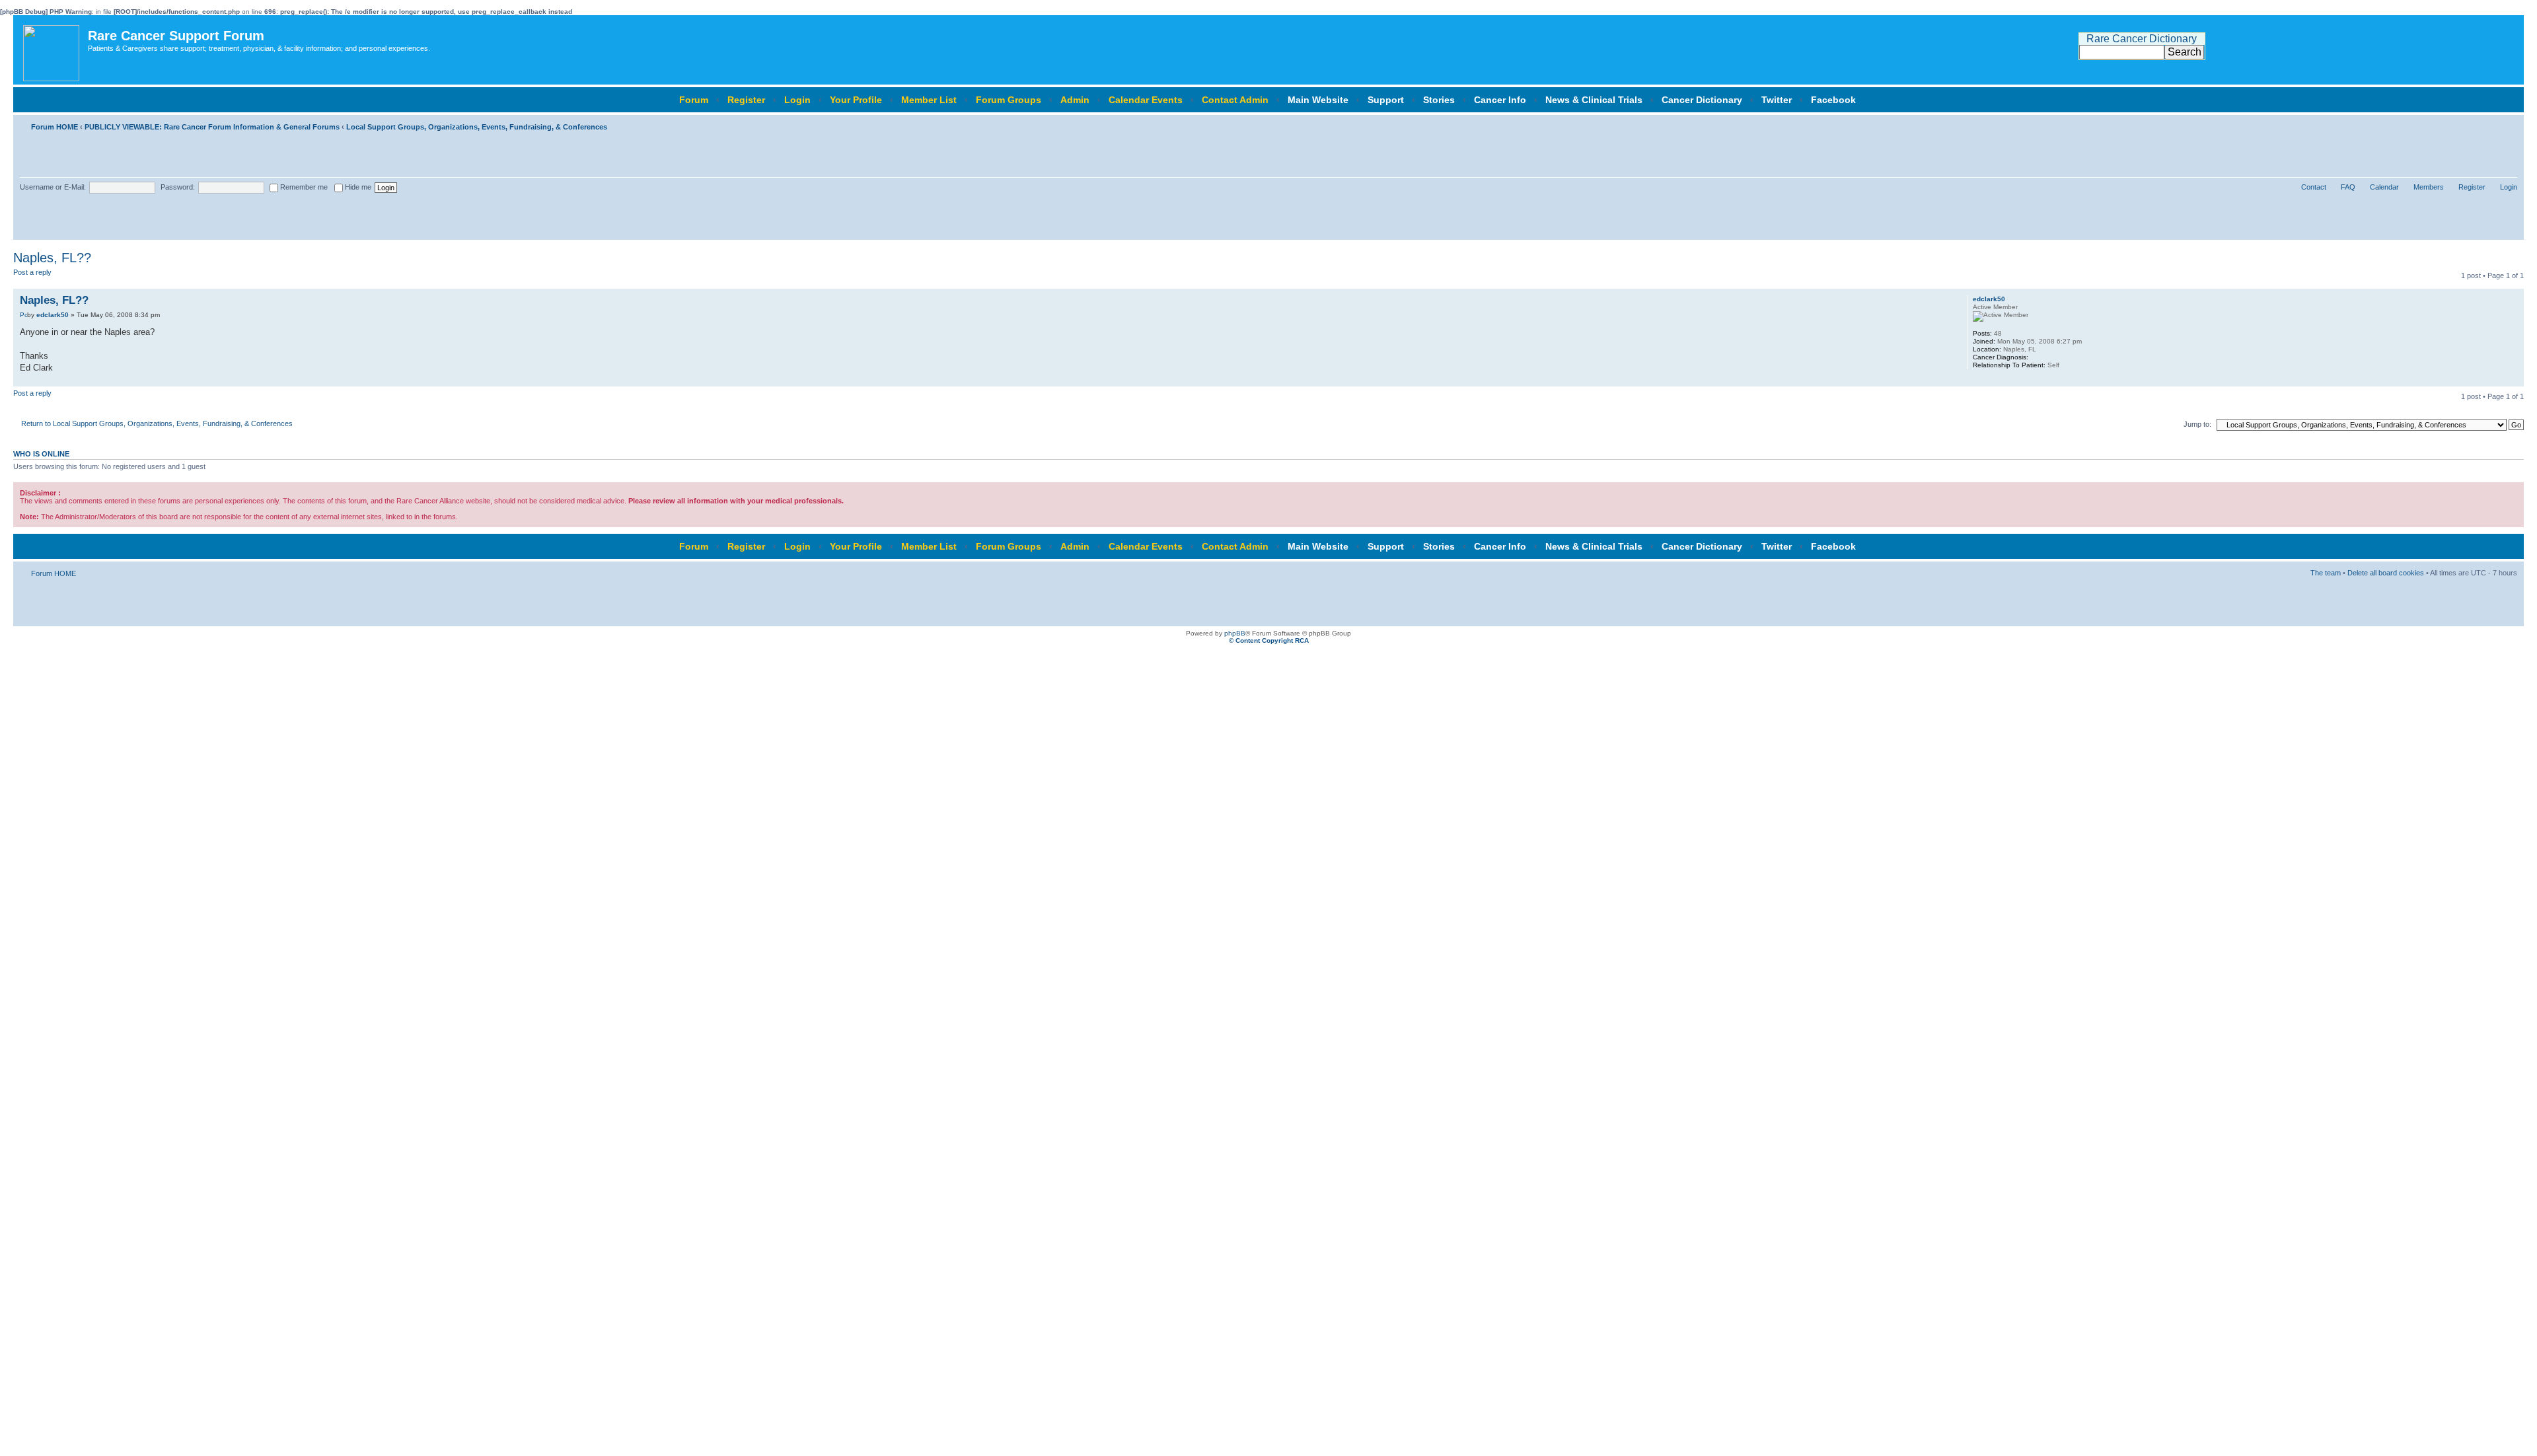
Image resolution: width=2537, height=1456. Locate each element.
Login (797, 100)
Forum (694, 100)
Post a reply (32, 272)
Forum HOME (55, 127)
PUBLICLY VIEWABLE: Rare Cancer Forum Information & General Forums (212, 127)
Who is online (41, 454)
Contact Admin (1235, 100)
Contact (2314, 187)
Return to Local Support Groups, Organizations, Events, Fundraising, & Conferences (157, 423)
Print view (2487, 124)
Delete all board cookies (2386, 573)
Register (746, 100)
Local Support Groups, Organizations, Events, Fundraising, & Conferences (477, 127)
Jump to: (2197, 424)
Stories (1439, 100)
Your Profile (856, 100)
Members (2429, 187)
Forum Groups (1009, 100)
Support (1386, 100)
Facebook (1833, 100)
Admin (1075, 100)
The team (2326, 573)
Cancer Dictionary (1702, 100)
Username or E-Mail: (53, 187)
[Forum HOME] (52, 50)
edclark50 (53, 315)
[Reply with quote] (1900, 299)
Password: (178, 187)
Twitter (1777, 100)
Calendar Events (1146, 100)
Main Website (1318, 100)
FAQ (2348, 187)
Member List (929, 100)
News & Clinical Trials (1594, 100)
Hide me (357, 187)
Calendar (2384, 187)
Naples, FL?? (52, 258)
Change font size (2508, 124)
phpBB (1235, 633)
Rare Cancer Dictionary (2142, 39)
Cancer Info (1500, 100)
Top (2514, 380)
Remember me (303, 187)
